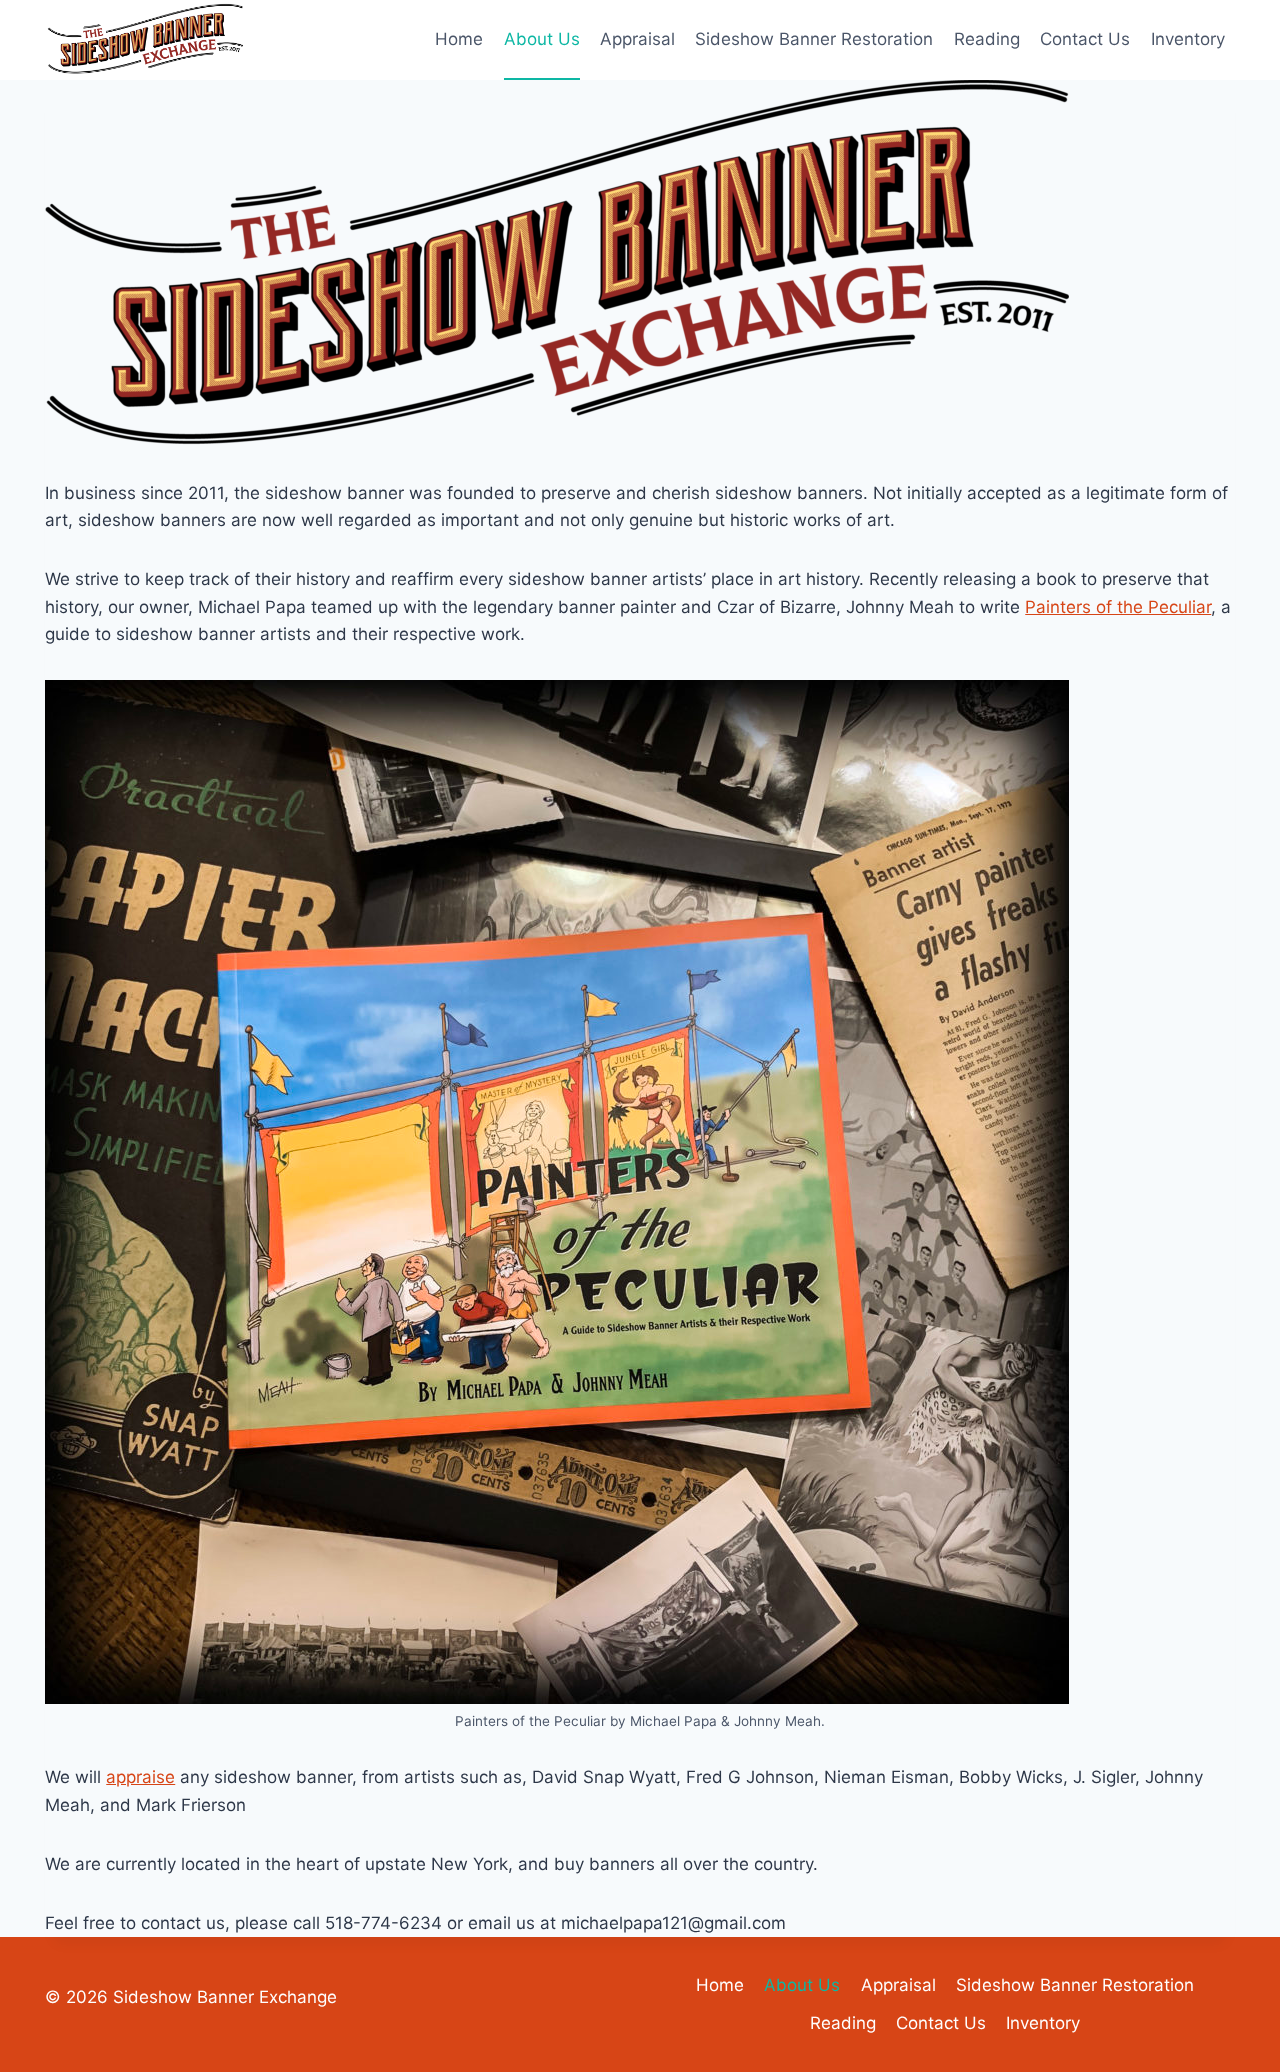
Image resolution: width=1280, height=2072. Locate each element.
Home (459, 39)
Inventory (1188, 39)
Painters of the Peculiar (1118, 607)
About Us (542, 39)
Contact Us (1085, 39)
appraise (140, 1777)
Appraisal (637, 39)
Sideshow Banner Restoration (814, 39)
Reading (987, 39)
